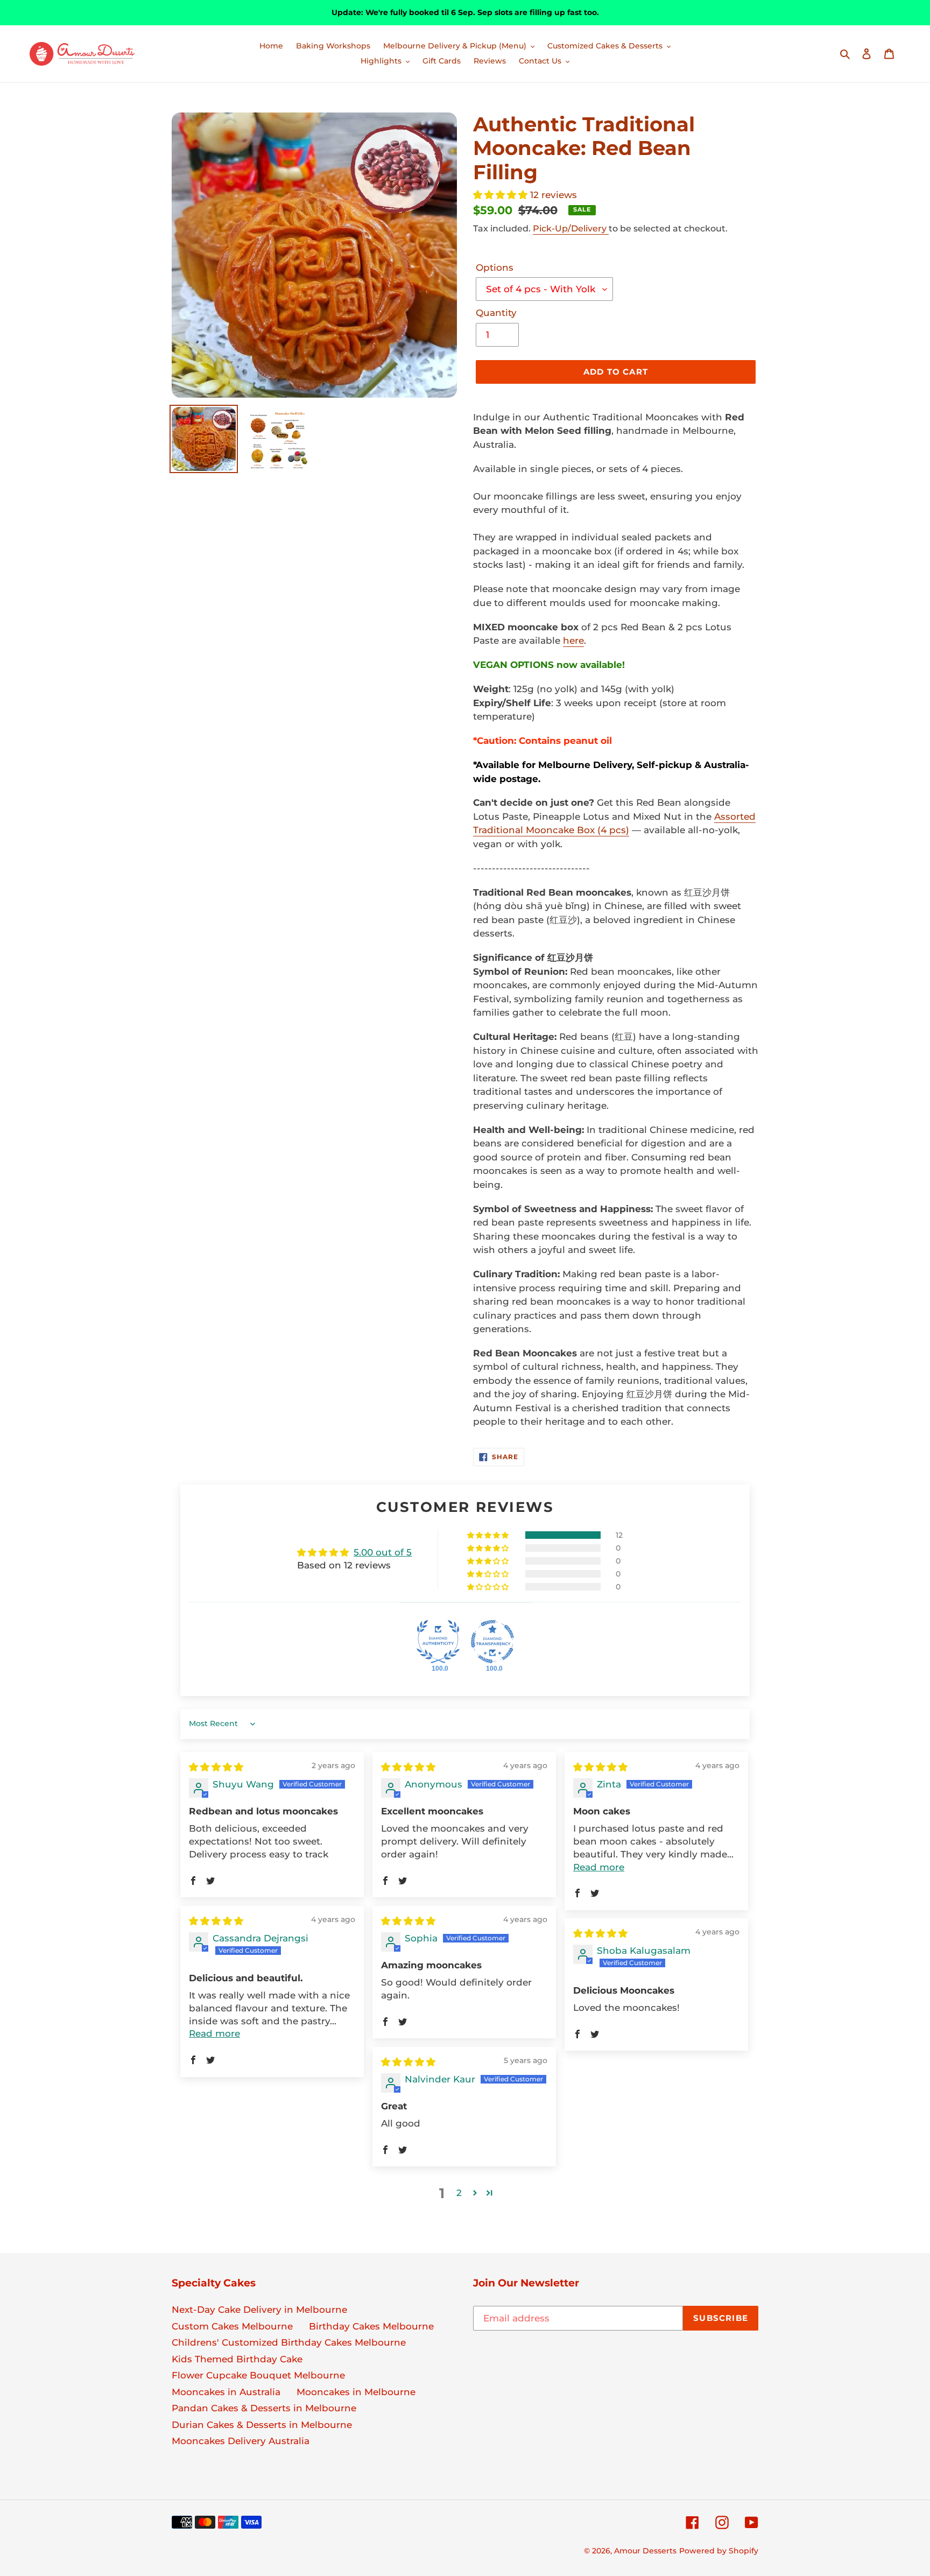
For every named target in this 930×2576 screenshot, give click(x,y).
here (573, 641)
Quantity (496, 313)
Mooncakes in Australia (226, 2392)
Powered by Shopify (719, 2551)
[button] (502, 195)
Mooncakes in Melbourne (356, 2392)
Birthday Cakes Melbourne (371, 2326)
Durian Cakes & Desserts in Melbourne (262, 2425)
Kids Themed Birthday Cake (237, 2359)
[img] (216, 1767)
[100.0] (438, 1642)
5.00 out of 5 (383, 1552)
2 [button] (459, 2193)
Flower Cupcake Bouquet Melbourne (258, 2375)
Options (495, 268)
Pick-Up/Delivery (571, 228)
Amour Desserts (645, 2551)
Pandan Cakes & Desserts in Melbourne (264, 2408)
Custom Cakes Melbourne (232, 2326)
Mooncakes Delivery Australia (241, 2441)
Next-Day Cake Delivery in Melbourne (259, 2310)
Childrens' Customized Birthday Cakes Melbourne (289, 2342)
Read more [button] (599, 1867)
